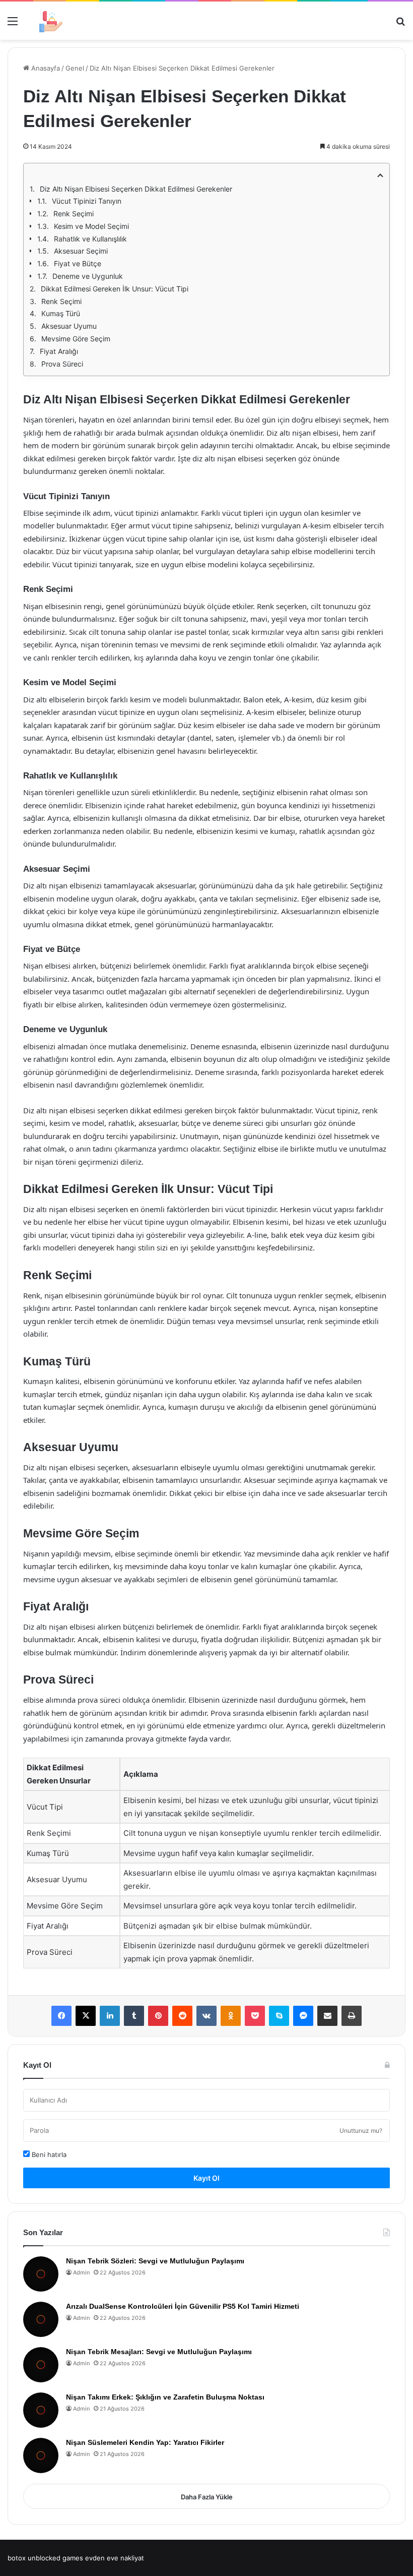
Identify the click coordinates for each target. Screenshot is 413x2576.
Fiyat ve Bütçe (78, 263)
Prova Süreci (62, 364)
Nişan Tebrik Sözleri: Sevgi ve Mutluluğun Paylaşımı (155, 2261)
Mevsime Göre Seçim (76, 339)
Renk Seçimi (74, 214)
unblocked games (55, 2558)
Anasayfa (45, 68)
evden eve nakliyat (115, 2558)
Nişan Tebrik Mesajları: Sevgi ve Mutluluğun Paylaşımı (159, 2352)
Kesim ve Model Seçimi (91, 226)
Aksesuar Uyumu (69, 326)
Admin (81, 2272)
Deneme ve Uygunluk (88, 276)
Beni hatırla (48, 2154)
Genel (75, 68)
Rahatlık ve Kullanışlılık (90, 239)
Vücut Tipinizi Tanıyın (87, 201)
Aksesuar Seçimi (81, 251)
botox (17, 2558)
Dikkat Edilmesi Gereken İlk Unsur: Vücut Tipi (115, 289)
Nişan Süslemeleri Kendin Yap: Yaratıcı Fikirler (145, 2442)
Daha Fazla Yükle (207, 2497)
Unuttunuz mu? (361, 2131)
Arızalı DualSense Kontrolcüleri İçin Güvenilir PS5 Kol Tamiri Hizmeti (183, 2306)
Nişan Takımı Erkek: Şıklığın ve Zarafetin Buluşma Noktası (165, 2397)
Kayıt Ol (206, 2178)
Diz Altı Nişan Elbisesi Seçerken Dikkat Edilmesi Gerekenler (136, 189)
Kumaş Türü (61, 313)
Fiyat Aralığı (59, 351)
